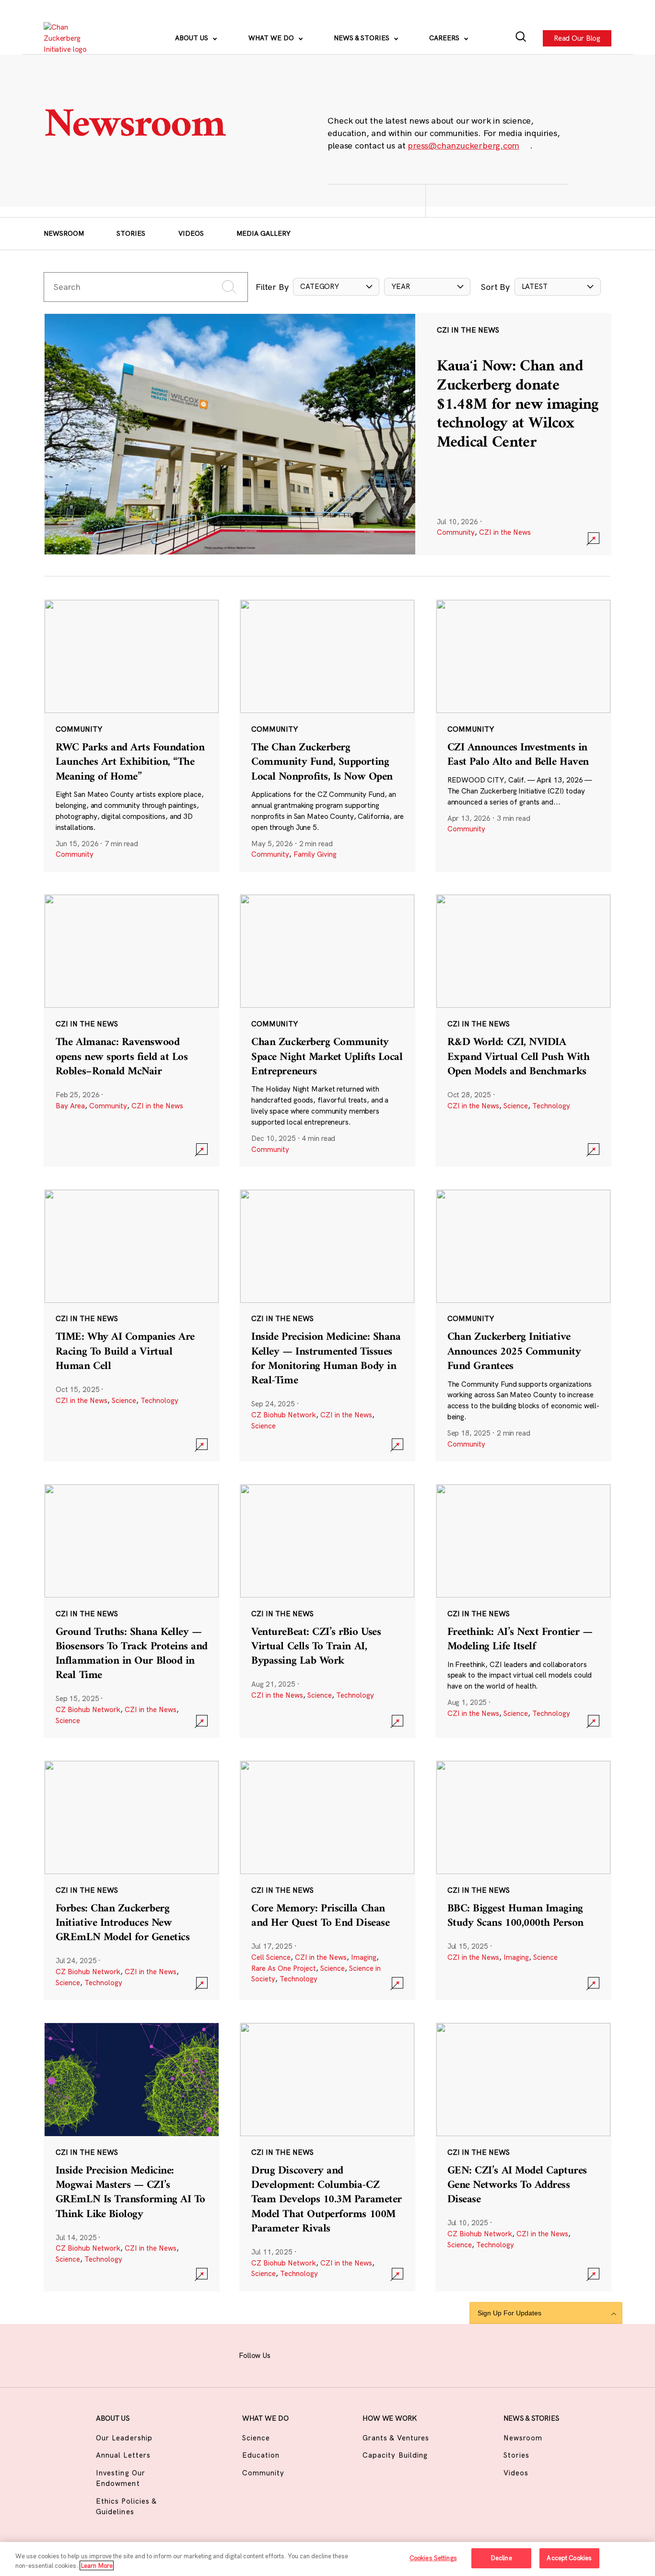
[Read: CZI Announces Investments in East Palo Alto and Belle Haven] (523, 736)
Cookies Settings (433, 2558)
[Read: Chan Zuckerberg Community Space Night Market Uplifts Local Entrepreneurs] (327, 1030)
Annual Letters (123, 2455)
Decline (501, 2558)
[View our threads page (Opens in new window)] (337, 2354)
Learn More (97, 2565)
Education (261, 2455)
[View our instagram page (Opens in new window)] (313, 2354)
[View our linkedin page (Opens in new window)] (361, 2354)
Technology (551, 1106)
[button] (336, 287)
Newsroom (64, 233)
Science (516, 1106)
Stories (131, 233)
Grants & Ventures (396, 2438)
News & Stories (363, 38)
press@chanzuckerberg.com (463, 145)
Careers (445, 38)
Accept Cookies (569, 2558)
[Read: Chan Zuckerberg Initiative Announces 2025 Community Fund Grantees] (523, 1325)
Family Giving (315, 854)
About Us (193, 38)
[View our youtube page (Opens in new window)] (408, 2354)
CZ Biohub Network (284, 1415)
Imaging (364, 1957)
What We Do (272, 38)
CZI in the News (505, 532)
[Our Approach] (70, 38)
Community (456, 532)
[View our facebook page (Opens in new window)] (290, 2354)
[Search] (521, 38)
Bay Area (70, 1106)
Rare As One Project (284, 1968)
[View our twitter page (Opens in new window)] (384, 2354)
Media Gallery (263, 233)
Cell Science (271, 1957)
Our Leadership (124, 2438)
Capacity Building (395, 2455)
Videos (191, 233)
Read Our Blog (577, 38)
